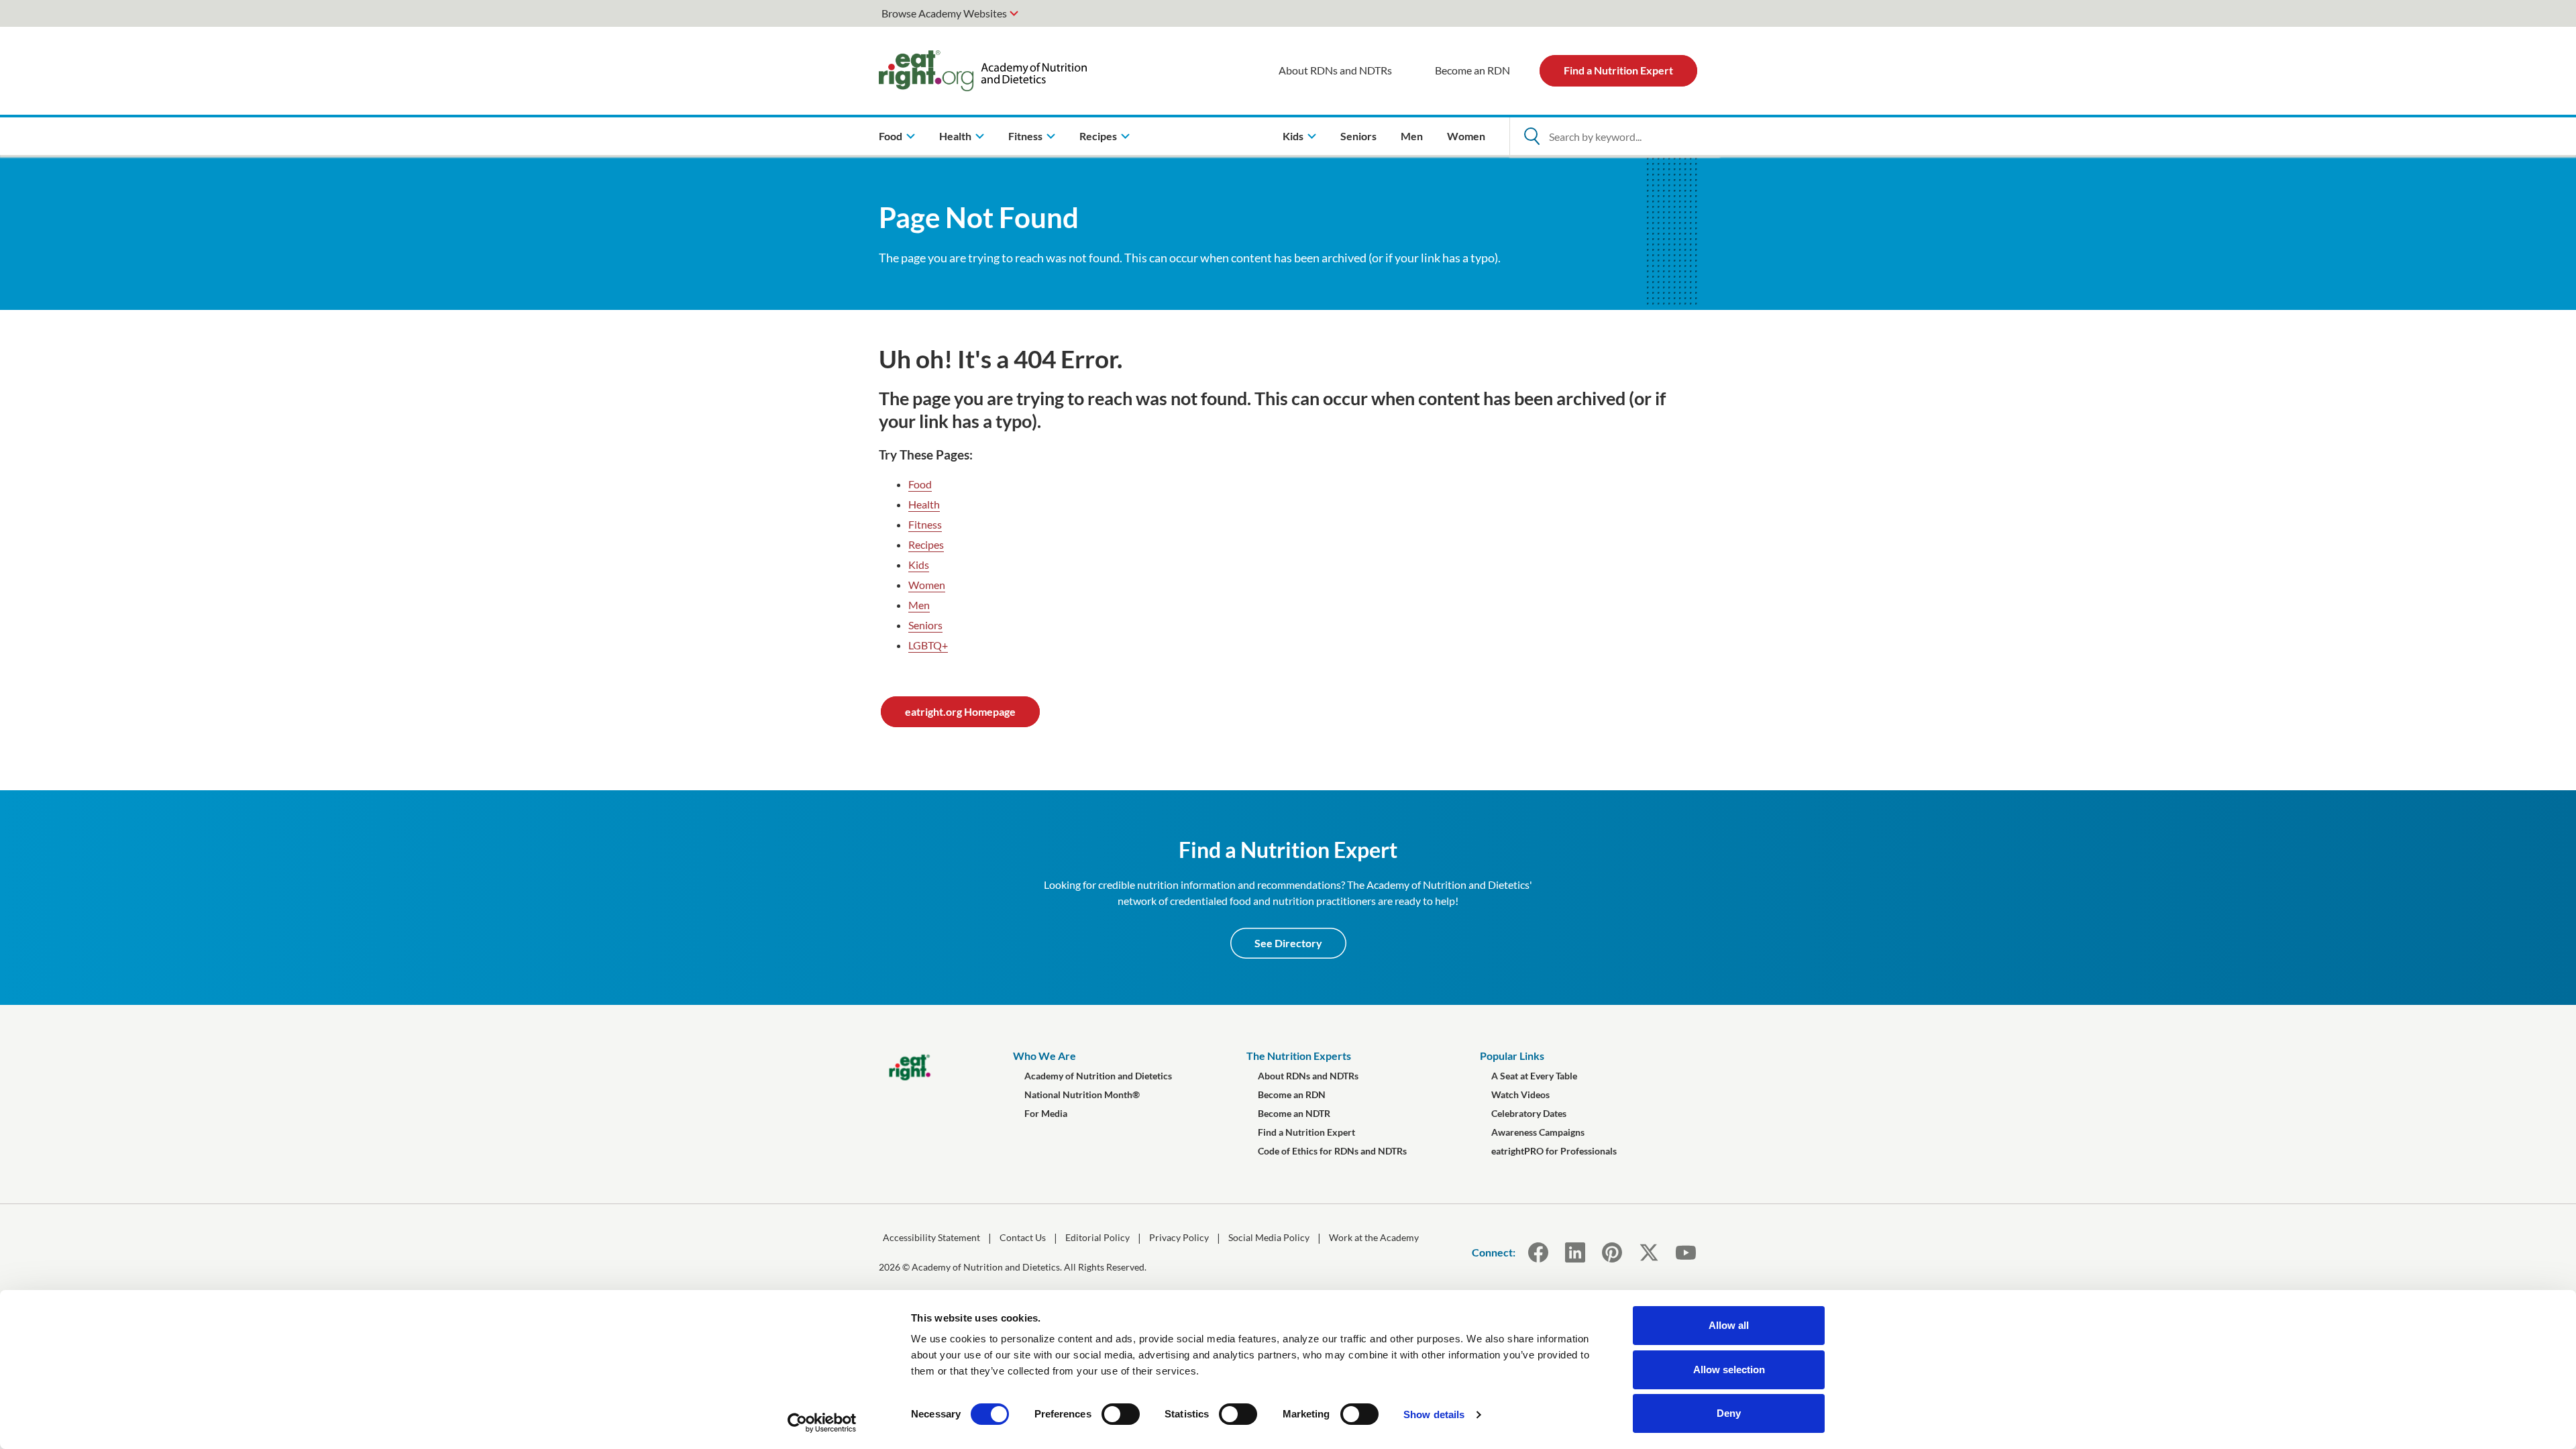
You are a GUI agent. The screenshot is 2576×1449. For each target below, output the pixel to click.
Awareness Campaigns (1538, 1132)
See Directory (1288, 943)
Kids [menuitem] (1293, 136)
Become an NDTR (1294, 1113)
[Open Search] (1532, 136)
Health (924, 504)
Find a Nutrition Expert (1618, 70)
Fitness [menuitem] (1025, 136)
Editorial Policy (1097, 1237)
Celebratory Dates (1529, 1113)
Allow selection (1729, 1370)
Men (919, 605)
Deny (1729, 1413)
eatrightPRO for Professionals (1554, 1151)
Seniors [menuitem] (1358, 136)
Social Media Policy (1269, 1237)
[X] (1649, 1252)
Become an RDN (1472, 70)
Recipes (926, 544)
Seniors (925, 625)
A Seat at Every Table (1534, 1076)
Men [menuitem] (1412, 136)
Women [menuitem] (1466, 136)
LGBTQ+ (928, 645)
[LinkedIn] (1575, 1252)
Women (927, 585)
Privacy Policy (1179, 1237)
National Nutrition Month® (1082, 1094)
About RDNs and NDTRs (1335, 70)
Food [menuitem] (891, 136)
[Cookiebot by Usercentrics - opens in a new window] (822, 1423)
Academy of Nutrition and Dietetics (1098, 1076)
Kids (919, 565)
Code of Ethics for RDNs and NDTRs (1332, 1151)
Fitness (925, 524)
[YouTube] (1685, 1252)
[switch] (1121, 1414)
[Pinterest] (1612, 1252)
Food (920, 484)
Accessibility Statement (931, 1237)
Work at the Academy (1374, 1237)
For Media (1046, 1113)
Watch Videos (1520, 1094)
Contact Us (1023, 1237)
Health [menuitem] (955, 136)
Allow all (1729, 1325)
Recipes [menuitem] (1098, 136)
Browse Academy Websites (944, 13)
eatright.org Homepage (960, 711)
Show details (1434, 1414)
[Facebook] (1538, 1252)
